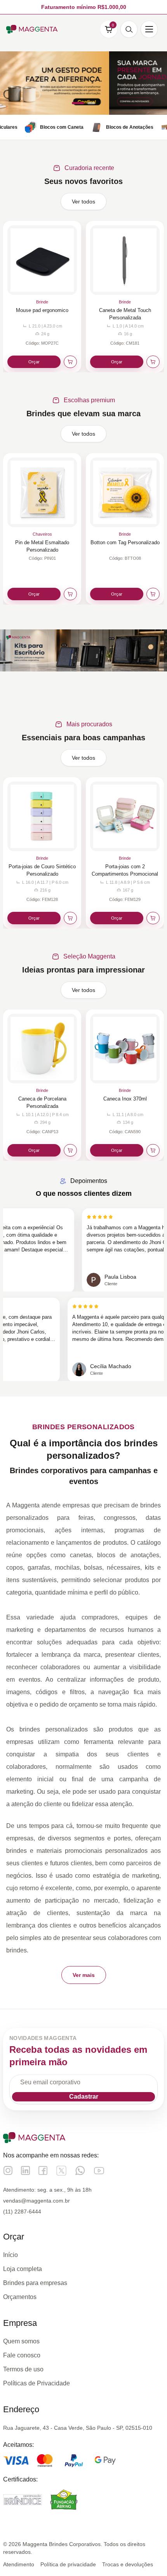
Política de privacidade (68, 2564)
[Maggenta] (32, 29)
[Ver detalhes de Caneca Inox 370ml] (125, 1049)
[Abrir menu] (149, 29)
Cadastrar (84, 2097)
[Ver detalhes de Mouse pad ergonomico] (42, 260)
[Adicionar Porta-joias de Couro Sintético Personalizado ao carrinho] (70, 918)
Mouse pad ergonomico (42, 310)
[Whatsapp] (80, 2170)
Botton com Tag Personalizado (125, 542)
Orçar (34, 362)
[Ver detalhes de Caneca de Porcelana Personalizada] (42, 1049)
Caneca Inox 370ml (125, 1099)
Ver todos (83, 202)
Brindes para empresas (35, 2283)
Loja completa (23, 2269)
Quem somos (21, 2341)
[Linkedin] (25, 2170)
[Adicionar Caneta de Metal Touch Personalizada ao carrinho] (153, 362)
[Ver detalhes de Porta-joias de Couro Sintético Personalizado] (42, 816)
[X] (61, 2171)
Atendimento (19, 2564)
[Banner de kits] (83, 650)
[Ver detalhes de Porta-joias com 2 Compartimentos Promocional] (125, 816)
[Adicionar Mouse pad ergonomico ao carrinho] (70, 362)
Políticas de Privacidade (37, 2383)
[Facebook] (43, 2170)
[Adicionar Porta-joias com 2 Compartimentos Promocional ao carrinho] (153, 918)
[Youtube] (99, 2171)
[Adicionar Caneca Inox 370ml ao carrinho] (153, 1150)
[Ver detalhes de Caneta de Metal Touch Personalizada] (125, 260)
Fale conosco (22, 2355)
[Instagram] (8, 2170)
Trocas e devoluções (128, 2564)
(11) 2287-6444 (22, 2212)
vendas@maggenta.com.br (37, 2201)
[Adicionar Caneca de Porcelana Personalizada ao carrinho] (70, 1150)
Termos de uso (23, 2369)
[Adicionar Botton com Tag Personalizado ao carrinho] (153, 594)
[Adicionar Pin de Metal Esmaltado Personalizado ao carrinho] (70, 594)
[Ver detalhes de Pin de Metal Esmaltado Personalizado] (42, 492)
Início (10, 2255)
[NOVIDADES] (83, 83)
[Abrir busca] (129, 29)
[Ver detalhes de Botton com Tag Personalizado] (125, 492)
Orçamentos (20, 2297)
